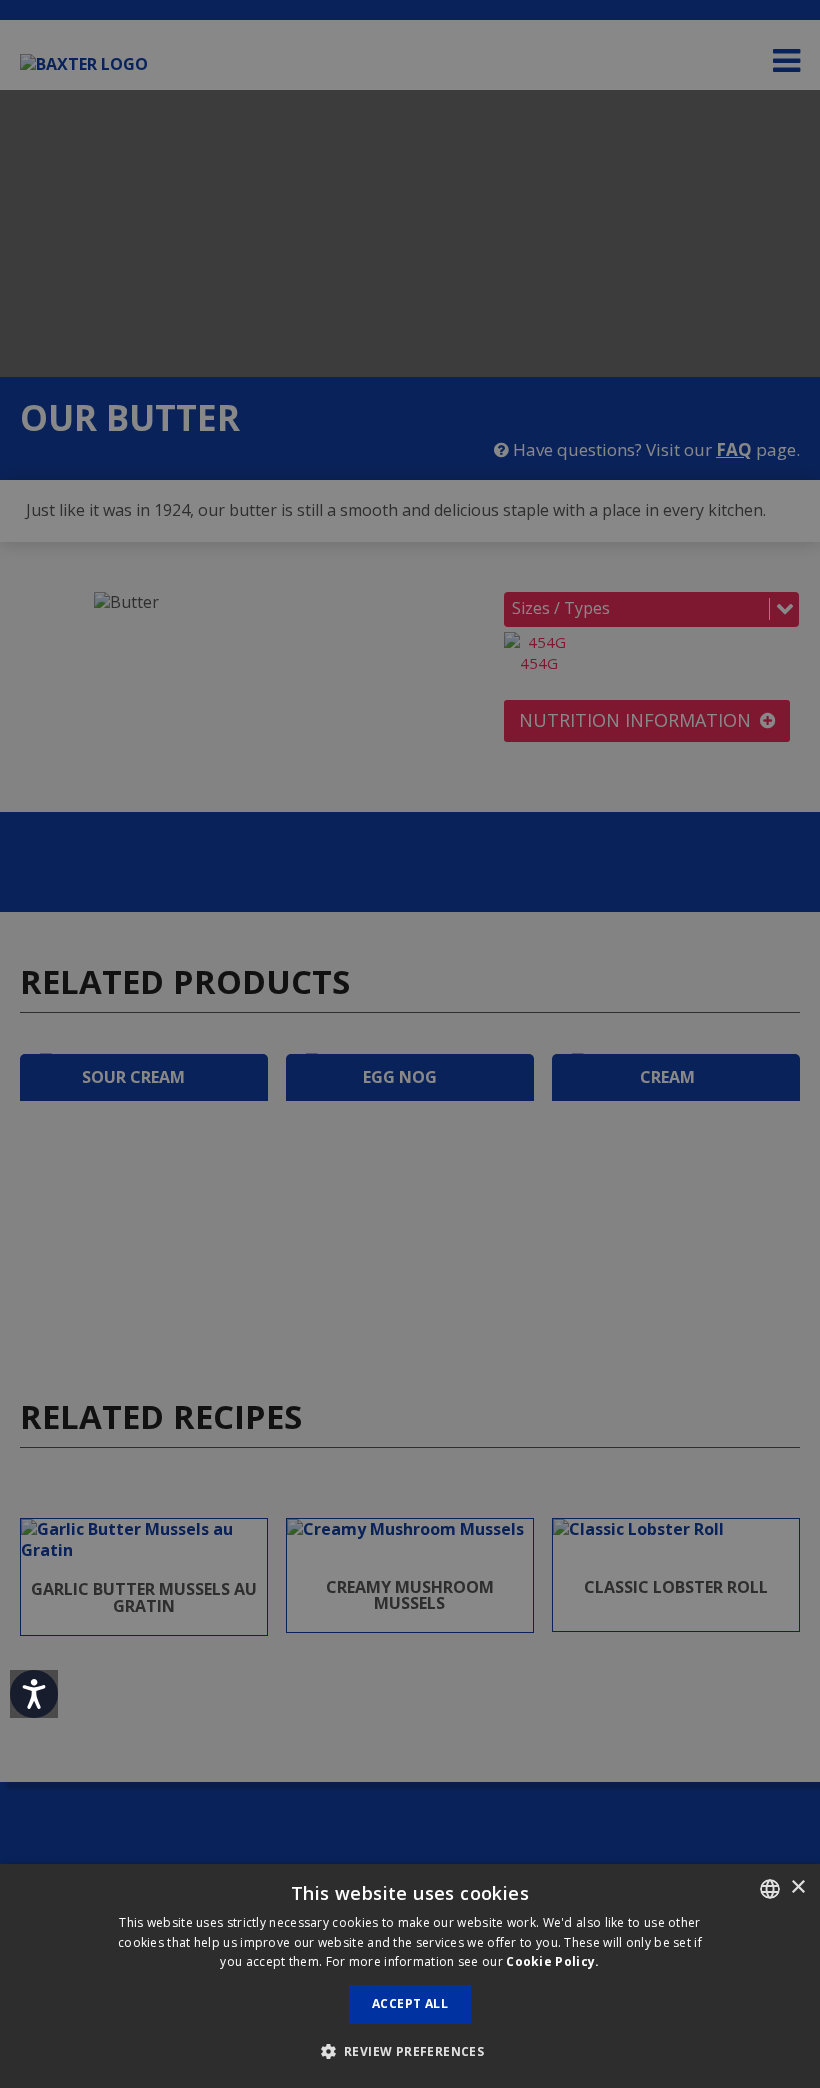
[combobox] (770, 1889)
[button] (410, 2051)
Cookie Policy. (552, 1961)
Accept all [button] (410, 2003)
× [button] (797, 1887)
